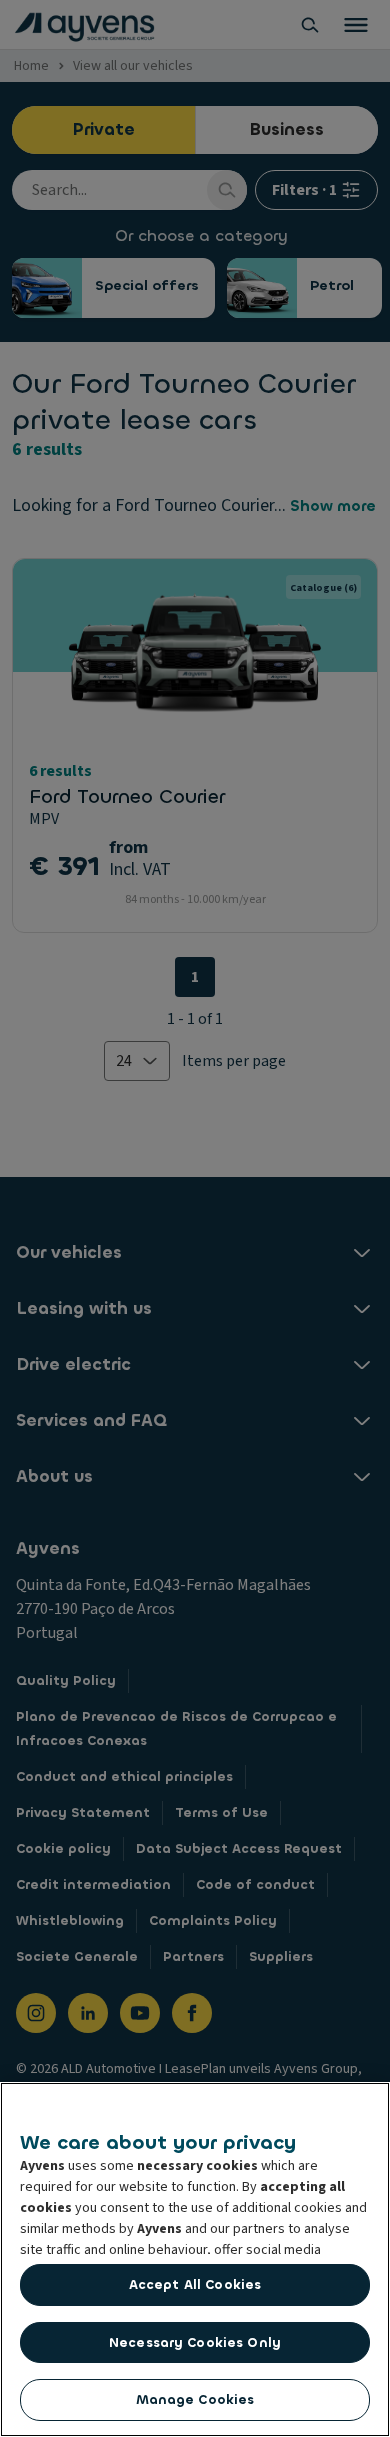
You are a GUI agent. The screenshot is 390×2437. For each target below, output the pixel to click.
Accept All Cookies (195, 2284)
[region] (195, 2259)
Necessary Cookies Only (195, 2342)
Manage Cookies (195, 2399)
